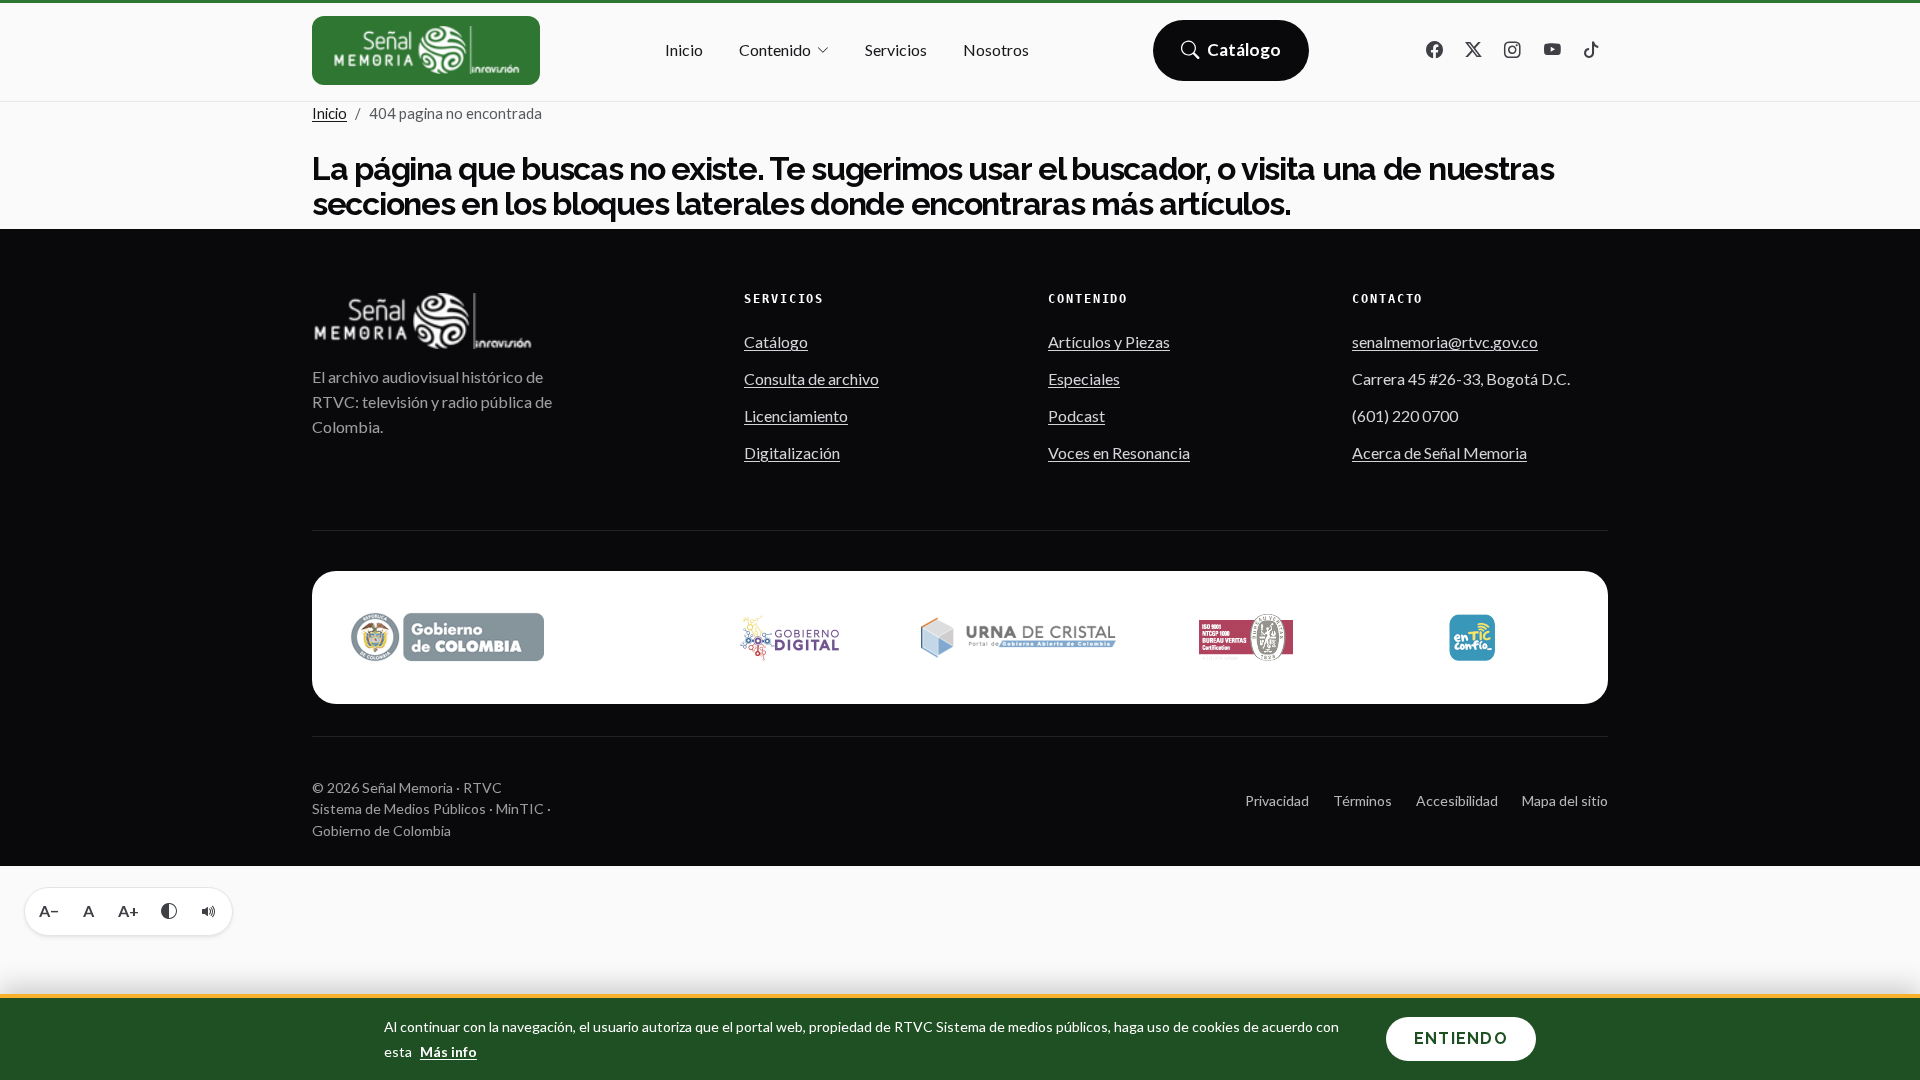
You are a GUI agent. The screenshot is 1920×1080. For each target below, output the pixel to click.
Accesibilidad (1457, 800)
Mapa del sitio (1565, 800)
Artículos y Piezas (1109, 341)
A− (49, 910)
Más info (448, 1051)
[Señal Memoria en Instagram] (1513, 51)
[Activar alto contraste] (169, 911)
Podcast (1076, 415)
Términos (1362, 800)
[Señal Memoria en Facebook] (1435, 51)
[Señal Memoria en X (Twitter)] (1474, 51)
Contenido (775, 49)
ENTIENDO (1461, 1038)
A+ (128, 910)
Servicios (896, 49)
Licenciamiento (796, 415)
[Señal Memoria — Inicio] (426, 50)
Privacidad (1277, 800)
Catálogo (1244, 56)
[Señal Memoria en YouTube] (1552, 51)
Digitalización (792, 452)
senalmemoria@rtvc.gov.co (1445, 341)
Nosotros (996, 49)
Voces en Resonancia (1119, 452)
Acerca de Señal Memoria (1439, 452)
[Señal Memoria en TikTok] (1591, 51)
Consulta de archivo (811, 378)
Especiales (1084, 378)
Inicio (684, 49)
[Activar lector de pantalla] (209, 911)
